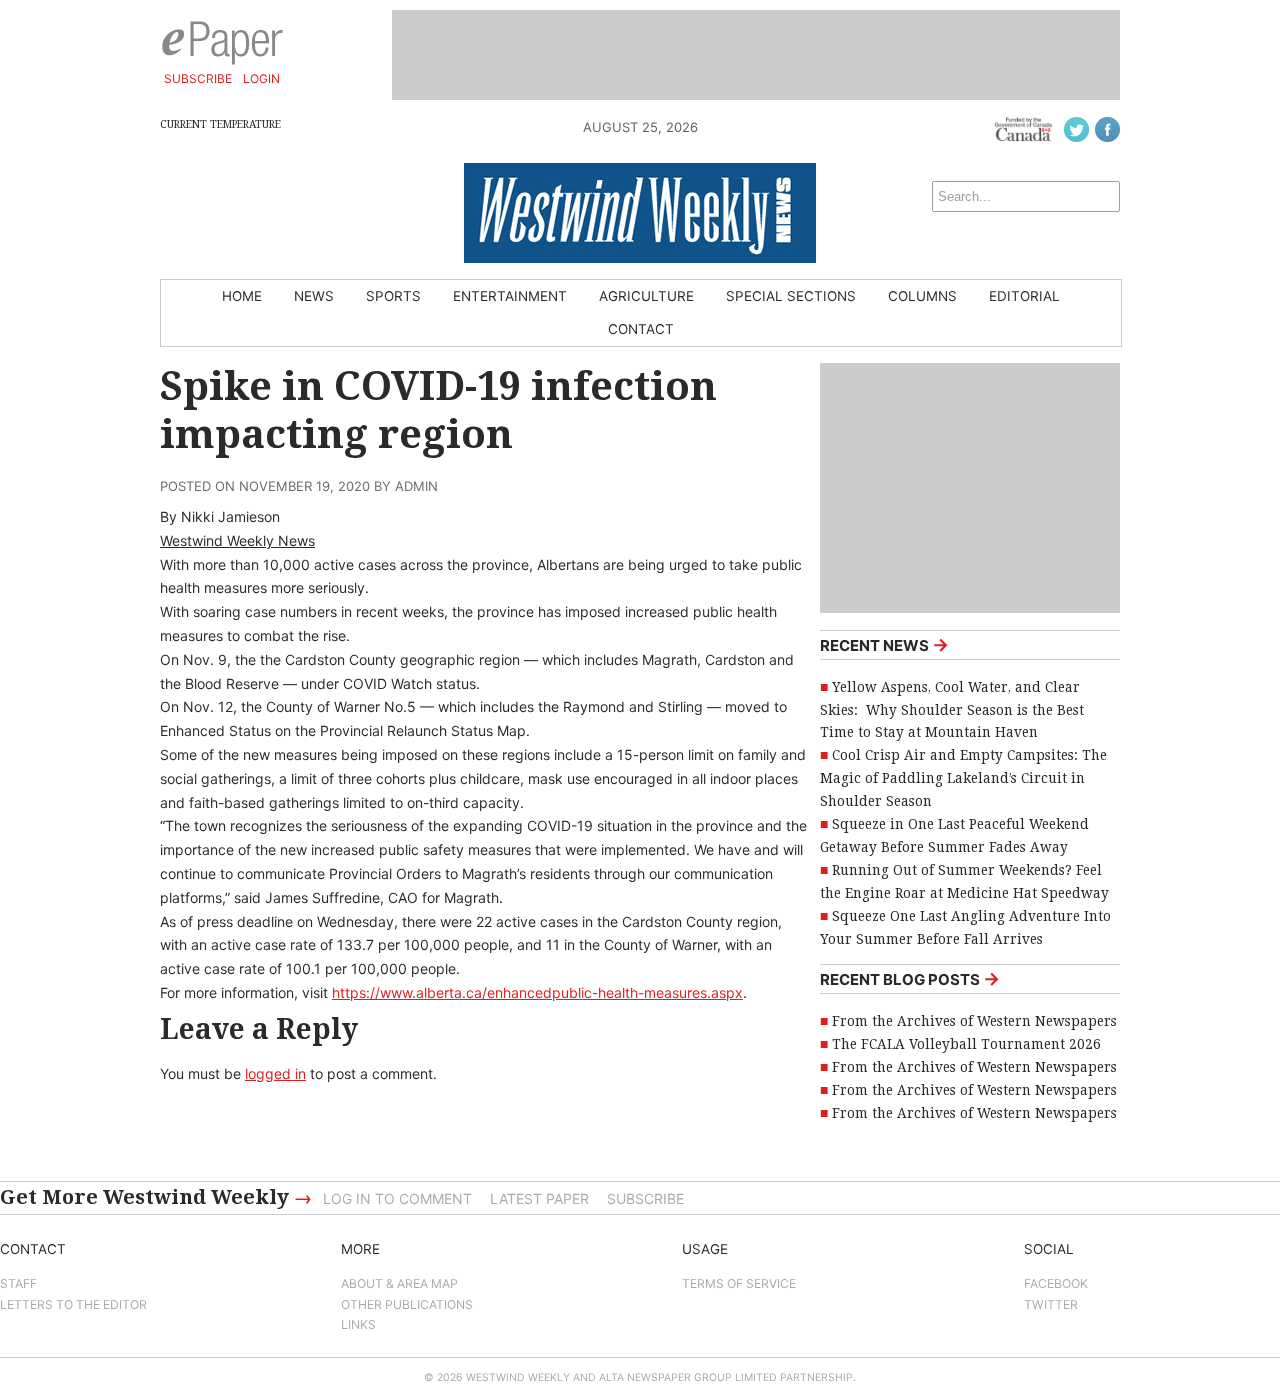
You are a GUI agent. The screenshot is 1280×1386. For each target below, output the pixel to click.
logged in (275, 1073)
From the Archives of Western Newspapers (974, 1021)
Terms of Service (739, 1283)
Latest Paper (539, 1198)
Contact (641, 329)
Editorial (1024, 296)
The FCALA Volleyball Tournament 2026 (966, 1044)
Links (358, 1324)
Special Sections (791, 296)
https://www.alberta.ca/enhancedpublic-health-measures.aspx (537, 992)
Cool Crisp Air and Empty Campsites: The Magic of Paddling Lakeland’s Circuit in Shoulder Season (963, 778)
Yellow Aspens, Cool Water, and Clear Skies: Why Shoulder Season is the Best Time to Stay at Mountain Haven (952, 710)
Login (261, 78)
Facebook (1056, 1283)
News (314, 296)
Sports (393, 296)
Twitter (1051, 1304)
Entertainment (510, 296)
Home (242, 296)
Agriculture (646, 296)
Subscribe (198, 78)
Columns (922, 296)
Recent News (884, 644)
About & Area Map (399, 1283)
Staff (18, 1283)
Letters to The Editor (73, 1304)
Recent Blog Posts (910, 978)
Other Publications (407, 1304)
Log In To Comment (397, 1198)
